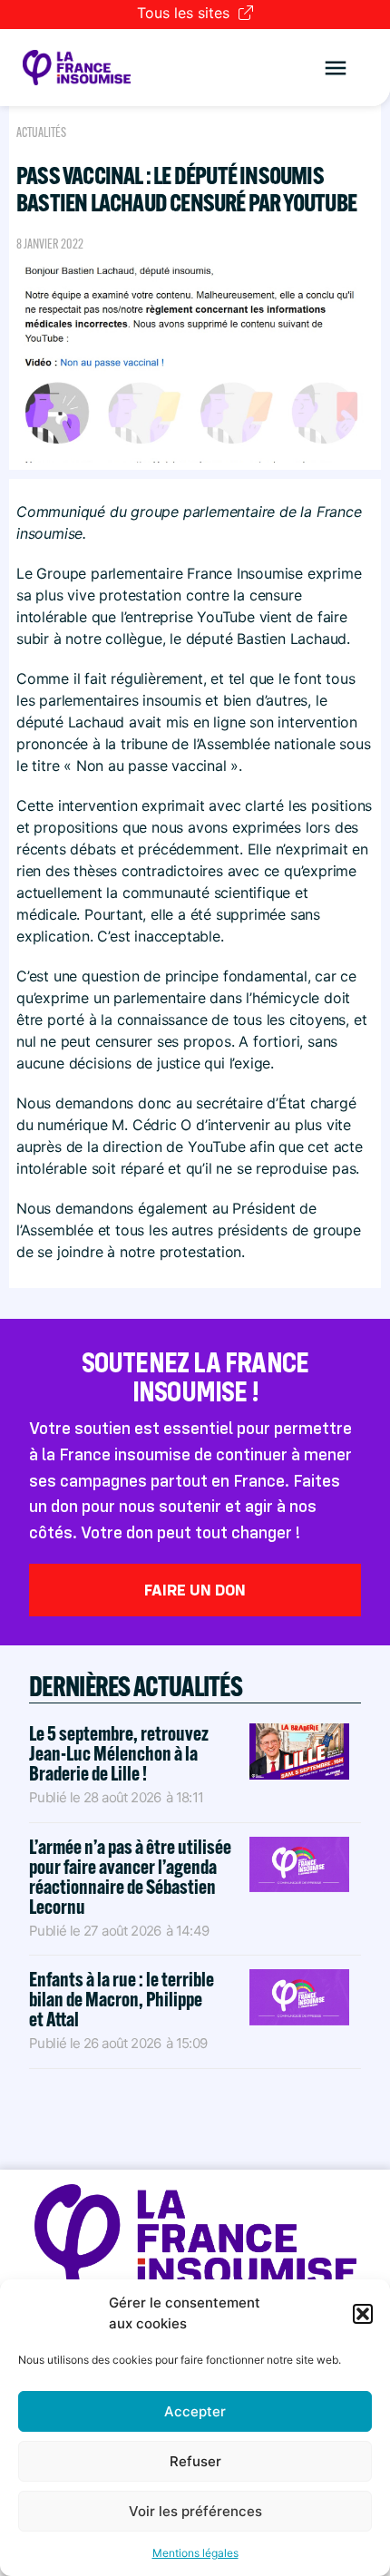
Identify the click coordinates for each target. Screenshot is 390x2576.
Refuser (195, 2461)
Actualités (41, 132)
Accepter (195, 2411)
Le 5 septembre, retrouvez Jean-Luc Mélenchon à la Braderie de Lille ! (119, 1753)
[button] (363, 2314)
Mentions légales (195, 2553)
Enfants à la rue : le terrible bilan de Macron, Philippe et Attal (122, 1999)
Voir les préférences (195, 2511)
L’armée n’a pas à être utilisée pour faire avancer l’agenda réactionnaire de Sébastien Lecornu (130, 1877)
